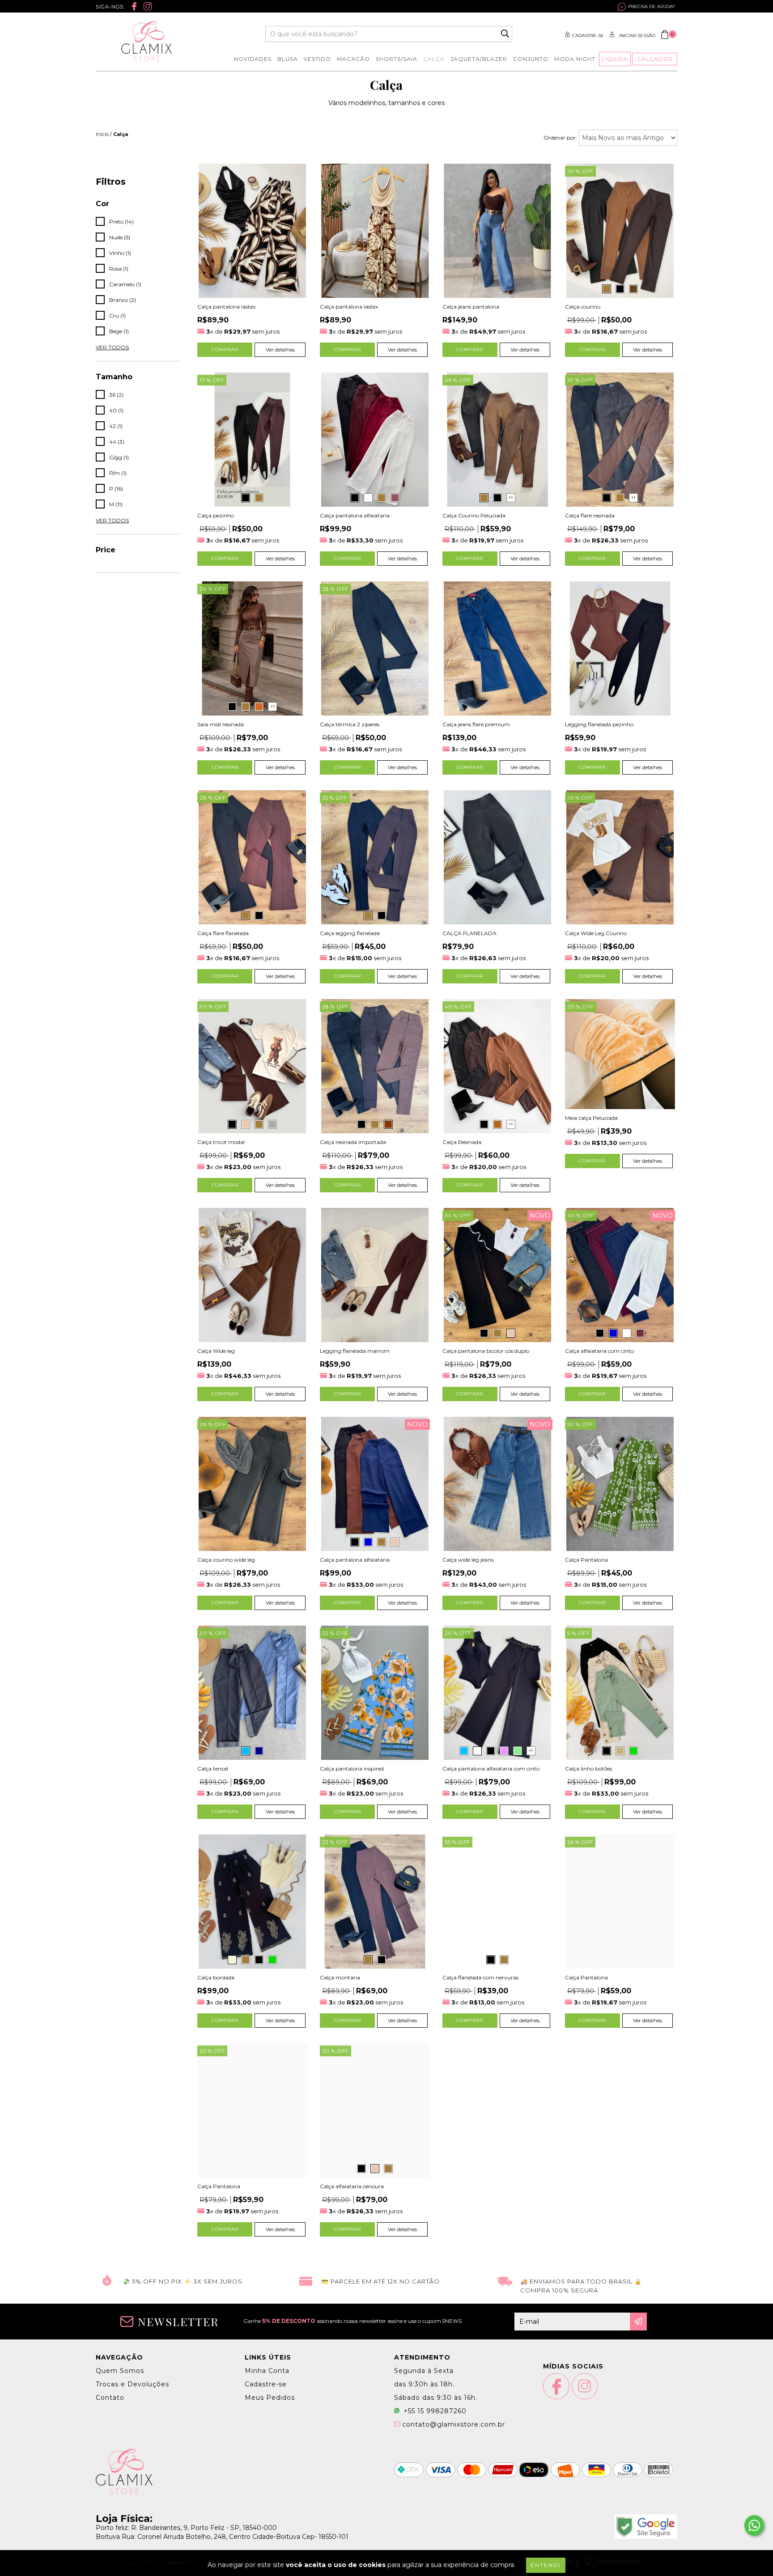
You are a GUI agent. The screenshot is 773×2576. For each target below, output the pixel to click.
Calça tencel (213, 1769)
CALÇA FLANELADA (469, 933)
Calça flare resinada (590, 515)
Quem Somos (120, 2371)
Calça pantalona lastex (226, 307)
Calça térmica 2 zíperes (350, 724)
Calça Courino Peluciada (474, 515)
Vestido (317, 59)
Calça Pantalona (586, 1560)
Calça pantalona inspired (352, 1769)
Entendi (546, 2565)
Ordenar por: (560, 138)
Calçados (655, 59)
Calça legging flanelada (350, 933)
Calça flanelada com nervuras (480, 1977)
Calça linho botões (588, 1769)
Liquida (615, 59)
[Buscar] (505, 34)
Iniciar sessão (637, 36)
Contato (110, 2398)
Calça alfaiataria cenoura (352, 2186)
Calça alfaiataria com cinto (599, 1351)
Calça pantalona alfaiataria (355, 515)
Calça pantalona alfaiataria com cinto (491, 1769)
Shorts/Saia (397, 59)
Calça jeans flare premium (476, 724)
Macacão (353, 59)
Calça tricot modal (221, 1142)
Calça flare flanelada (223, 933)
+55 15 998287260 (434, 2411)
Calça (434, 59)
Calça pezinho (216, 515)
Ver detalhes (280, 350)
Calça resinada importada (353, 1142)
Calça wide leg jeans (468, 1560)
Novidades (253, 59)
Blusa (288, 59)
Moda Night (575, 59)
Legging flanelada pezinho (599, 724)
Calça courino (583, 307)
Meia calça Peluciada (591, 1118)
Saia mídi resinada (221, 724)
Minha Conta (267, 2371)
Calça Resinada (462, 1142)
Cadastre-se (588, 36)
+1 (511, 498)
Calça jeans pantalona (471, 307)
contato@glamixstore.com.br (454, 2424)
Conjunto (531, 59)
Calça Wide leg (216, 1351)
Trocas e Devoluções (132, 2384)
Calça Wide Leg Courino (596, 933)
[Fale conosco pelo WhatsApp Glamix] (754, 2525)
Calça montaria (340, 1977)
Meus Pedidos (270, 2398)
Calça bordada (216, 1977)
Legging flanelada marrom (355, 1351)
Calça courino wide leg (226, 1560)
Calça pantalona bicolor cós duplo (486, 1351)
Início (102, 134)
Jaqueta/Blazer (479, 59)
